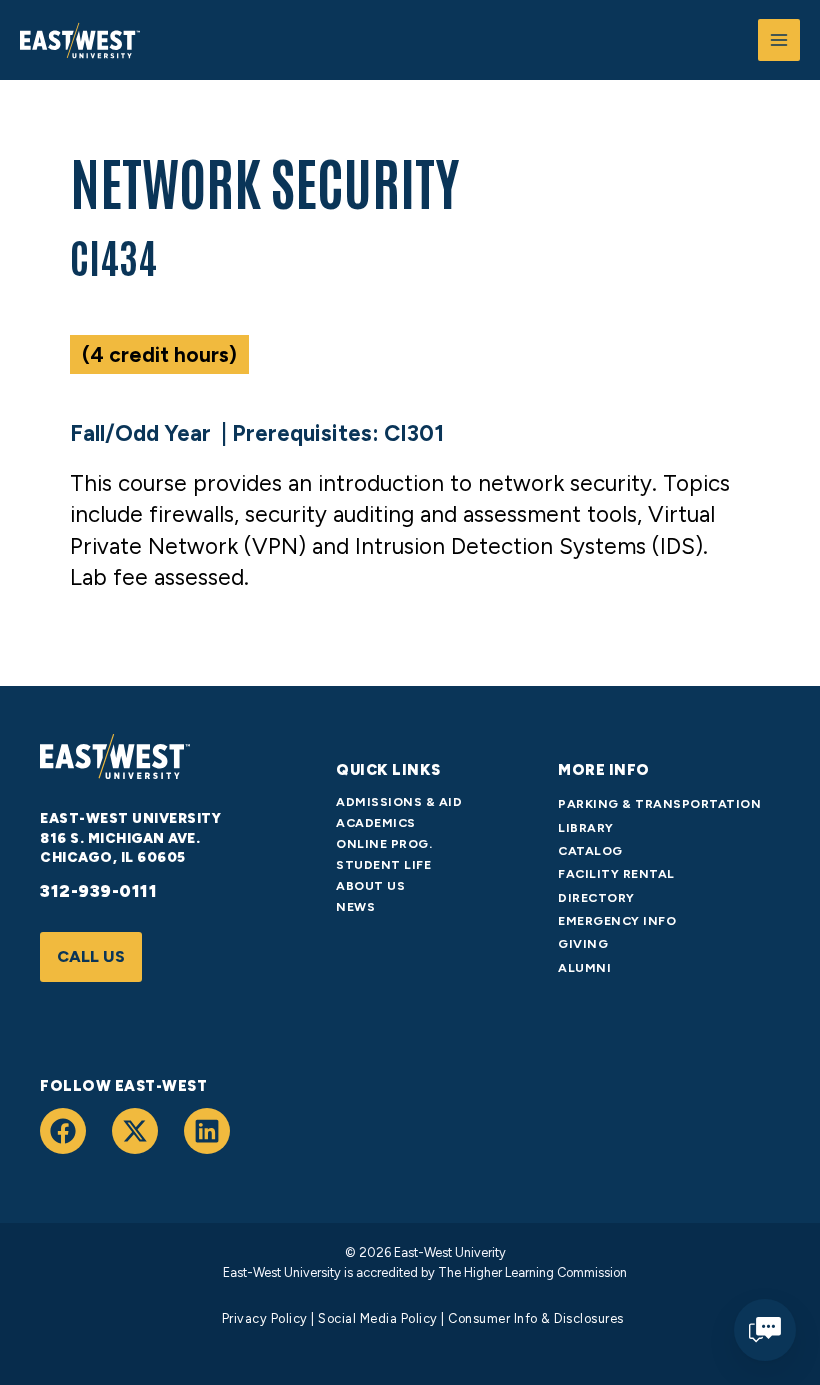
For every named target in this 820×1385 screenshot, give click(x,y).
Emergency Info (617, 920)
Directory (596, 897)
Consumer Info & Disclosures (536, 1318)
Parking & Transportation (659, 803)
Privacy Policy (265, 1318)
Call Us (91, 956)
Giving (583, 943)
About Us (370, 885)
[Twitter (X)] (135, 1131)
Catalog (590, 850)
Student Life (383, 864)
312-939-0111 (98, 891)
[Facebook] (63, 1131)
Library (586, 827)
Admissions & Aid (399, 801)
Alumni (584, 967)
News (355, 906)
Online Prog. (384, 843)
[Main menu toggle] (779, 40)
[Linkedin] (207, 1131)
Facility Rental (616, 873)
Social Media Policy (378, 1318)
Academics (376, 822)
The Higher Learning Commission (531, 1272)
